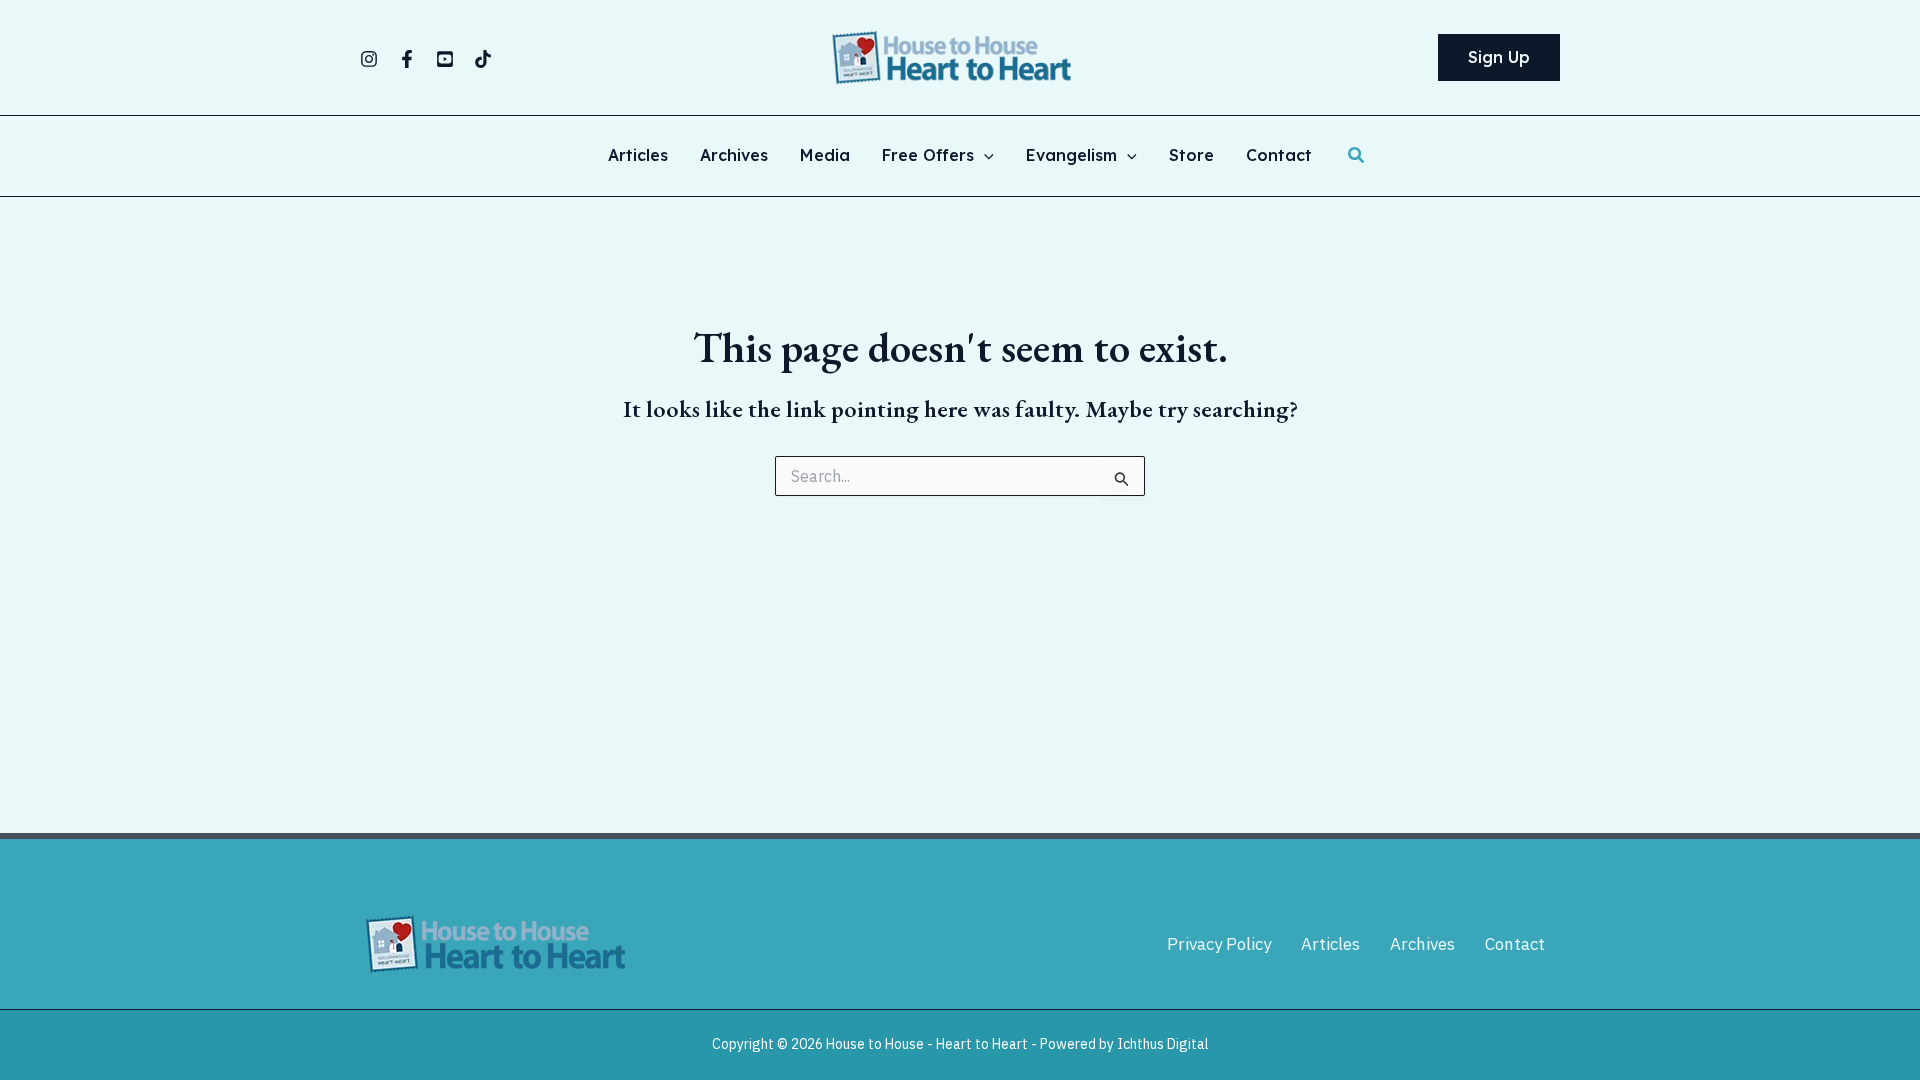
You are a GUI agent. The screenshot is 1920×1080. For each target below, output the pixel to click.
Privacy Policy (1219, 944)
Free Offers (928, 156)
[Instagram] (369, 59)
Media (825, 156)
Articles (638, 156)
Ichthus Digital (1163, 1044)
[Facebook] (407, 59)
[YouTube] (445, 59)
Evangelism (1071, 156)
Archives (734, 156)
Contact (1279, 156)
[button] (1499, 58)
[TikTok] (483, 59)
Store (1191, 156)
